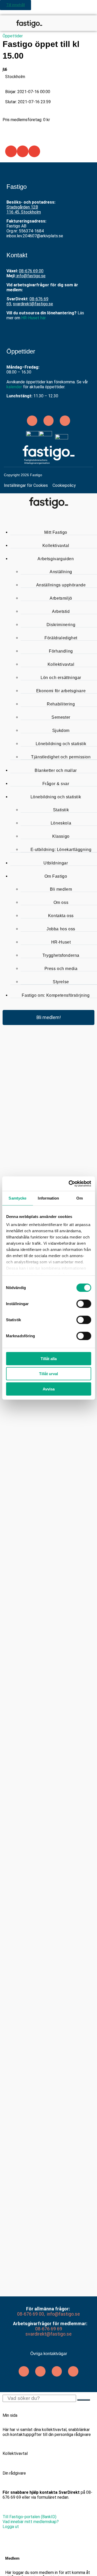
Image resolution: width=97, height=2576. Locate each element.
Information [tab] (48, 1198)
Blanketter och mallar (56, 770)
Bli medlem (61, 889)
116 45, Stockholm (24, 212)
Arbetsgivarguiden (56, 559)
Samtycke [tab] (17, 1198)
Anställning (61, 572)
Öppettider (13, 36)
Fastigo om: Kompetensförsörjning (56, 995)
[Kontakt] (80, 23)
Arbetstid (61, 611)
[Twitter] (40, 2371)
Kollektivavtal (56, 546)
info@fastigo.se (31, 276)
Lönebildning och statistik (61, 744)
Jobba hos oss (61, 929)
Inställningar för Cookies (26, 485)
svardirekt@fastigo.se (33, 304)
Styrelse (61, 982)
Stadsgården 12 (21, 207)
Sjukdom (61, 730)
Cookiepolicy (64, 485)
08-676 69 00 (31, 271)
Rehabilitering (61, 704)
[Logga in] (90, 23)
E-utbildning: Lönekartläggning (61, 850)
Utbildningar (56, 863)
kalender (14, 387)
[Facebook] (73, 2371)
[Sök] (71, 23)
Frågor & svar (56, 784)
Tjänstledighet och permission (61, 757)
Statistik (61, 810)
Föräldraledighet (61, 638)
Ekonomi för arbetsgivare (61, 691)
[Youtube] (49, 421)
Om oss (61, 902)
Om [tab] (80, 1198)
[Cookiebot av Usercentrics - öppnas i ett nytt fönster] (69, 1184)
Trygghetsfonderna (61, 955)
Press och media (61, 969)
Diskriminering (61, 625)
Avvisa (49, 1389)
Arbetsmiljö (61, 598)
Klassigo (61, 836)
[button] (11, 151)
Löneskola (61, 823)
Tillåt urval (48, 1374)
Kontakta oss (61, 916)
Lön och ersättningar (61, 678)
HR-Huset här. (34, 318)
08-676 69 (28, 2314)
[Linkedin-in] (32, 421)
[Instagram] (57, 2371)
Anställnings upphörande (61, 585)
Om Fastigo (56, 876)
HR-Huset (61, 942)
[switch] (84, 1304)
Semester (61, 717)
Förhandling (61, 651)
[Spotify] (65, 421)
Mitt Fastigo (56, 532)
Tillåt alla (49, 1358)
